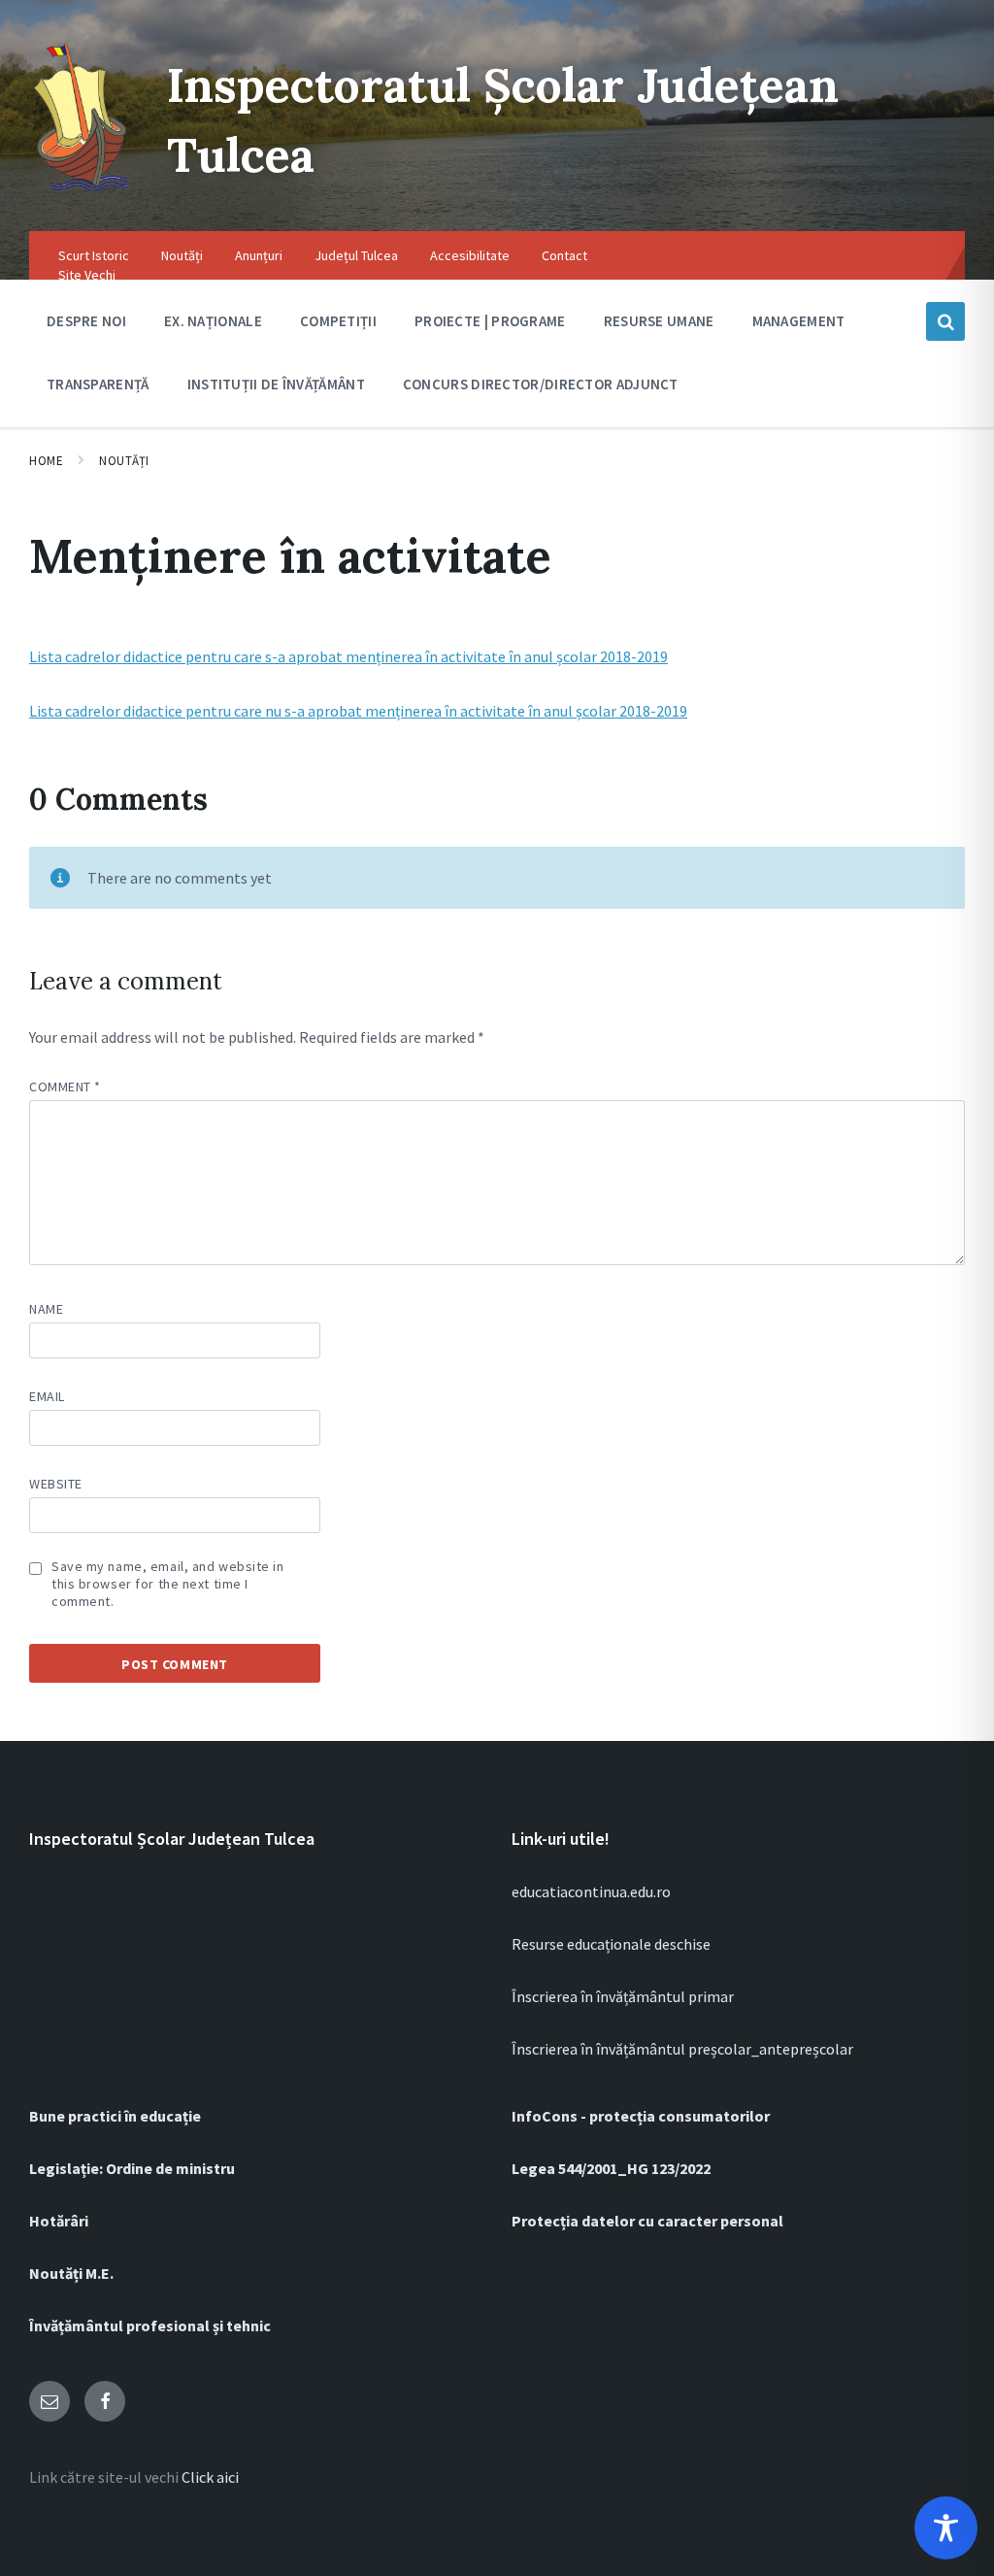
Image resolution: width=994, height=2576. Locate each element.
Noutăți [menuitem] (182, 255)
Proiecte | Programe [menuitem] (490, 321)
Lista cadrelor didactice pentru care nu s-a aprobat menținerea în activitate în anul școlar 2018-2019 (358, 711)
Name (46, 1309)
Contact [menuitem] (564, 255)
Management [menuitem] (799, 321)
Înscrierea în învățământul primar (623, 1996)
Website (56, 1484)
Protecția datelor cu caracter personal (647, 2221)
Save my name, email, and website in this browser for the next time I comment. (168, 1584)
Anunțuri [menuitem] (259, 255)
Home (46, 461)
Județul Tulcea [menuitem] (356, 255)
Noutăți (124, 461)
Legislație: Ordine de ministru (132, 2168)
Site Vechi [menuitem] (87, 275)
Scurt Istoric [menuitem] (94, 255)
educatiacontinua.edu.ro (591, 1891)
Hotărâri (59, 2221)
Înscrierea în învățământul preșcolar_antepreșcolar (682, 2049)
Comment (65, 1087)
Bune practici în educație (115, 2116)
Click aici (210, 2477)
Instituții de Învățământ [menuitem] (276, 384)
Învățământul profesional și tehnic (150, 2325)
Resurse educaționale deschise (611, 1944)
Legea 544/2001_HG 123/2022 (611, 2168)
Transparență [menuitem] (98, 384)
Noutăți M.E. (71, 2273)
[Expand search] (945, 321)
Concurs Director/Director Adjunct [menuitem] (541, 384)
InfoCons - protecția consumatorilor (641, 2116)
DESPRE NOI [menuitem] (86, 321)
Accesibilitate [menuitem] (470, 255)
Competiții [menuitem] (338, 321)
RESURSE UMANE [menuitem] (659, 321)
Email (47, 1396)
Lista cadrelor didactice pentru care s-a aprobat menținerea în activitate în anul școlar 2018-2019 (348, 656)
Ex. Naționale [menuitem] (213, 321)
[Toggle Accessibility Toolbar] (946, 2528)
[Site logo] (83, 192)
